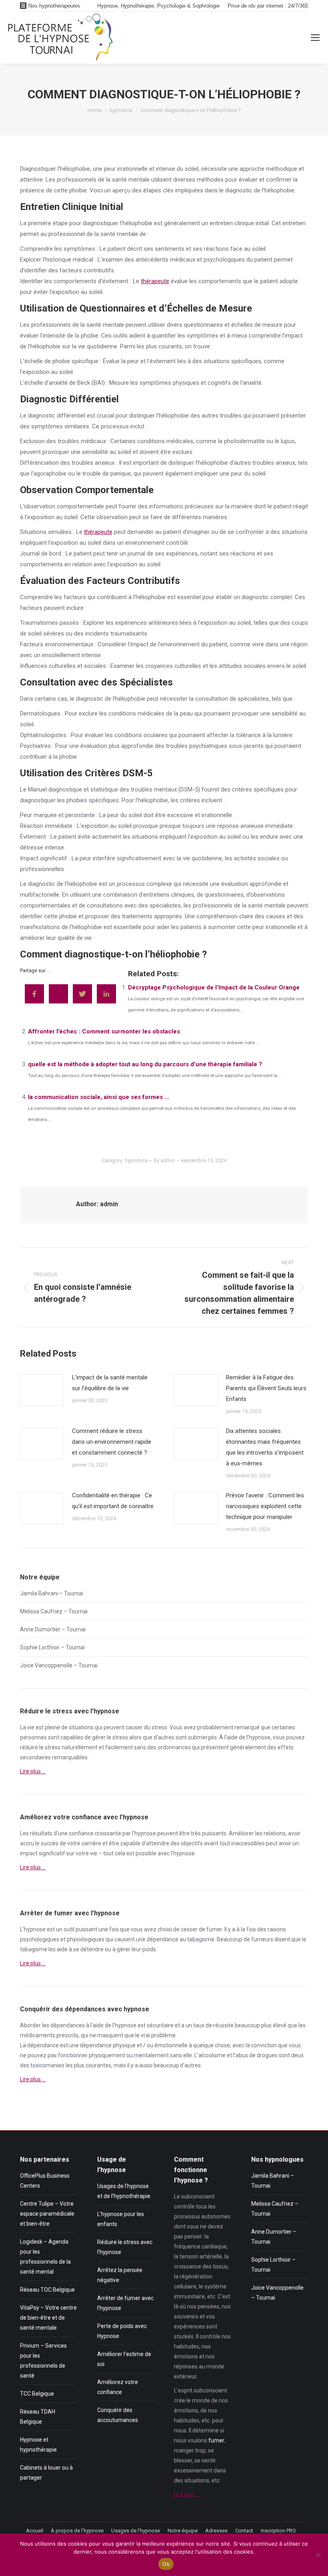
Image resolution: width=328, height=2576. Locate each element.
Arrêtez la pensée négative (120, 2275)
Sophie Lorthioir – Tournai (52, 1647)
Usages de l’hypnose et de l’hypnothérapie (124, 2191)
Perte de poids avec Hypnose (122, 2331)
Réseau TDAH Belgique (38, 2417)
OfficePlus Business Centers (45, 2181)
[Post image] (42, 1390)
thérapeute (155, 281)
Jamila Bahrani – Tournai (52, 1593)
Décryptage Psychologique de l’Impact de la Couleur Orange (214, 987)
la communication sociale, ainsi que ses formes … (99, 1097)
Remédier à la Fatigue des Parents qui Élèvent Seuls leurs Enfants (266, 1388)
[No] (318, 2555)
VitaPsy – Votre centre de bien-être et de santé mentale (48, 2318)
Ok (166, 2564)
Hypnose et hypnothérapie (38, 2445)
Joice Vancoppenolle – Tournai (59, 1665)
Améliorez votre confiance (118, 2387)
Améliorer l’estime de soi (124, 2359)
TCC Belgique (37, 2394)
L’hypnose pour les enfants (121, 2219)
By (164, 1160)
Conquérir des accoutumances (118, 2415)
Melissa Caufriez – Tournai (54, 1611)
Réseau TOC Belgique (47, 2290)
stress (159, 1727)
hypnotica (136, 1160)
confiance (81, 1833)
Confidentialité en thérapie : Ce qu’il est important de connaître (113, 1501)
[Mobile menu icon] (315, 38)
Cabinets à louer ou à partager (46, 2473)
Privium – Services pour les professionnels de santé (43, 2361)
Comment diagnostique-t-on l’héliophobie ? (113, 954)
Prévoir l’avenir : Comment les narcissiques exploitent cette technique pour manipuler (265, 1506)
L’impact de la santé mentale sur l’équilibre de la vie (110, 1383)
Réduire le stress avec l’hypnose (125, 2247)
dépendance (163, 1939)
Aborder (30, 2025)
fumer (214, 1929)
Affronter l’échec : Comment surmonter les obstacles (104, 1031)
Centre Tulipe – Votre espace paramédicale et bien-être (47, 2214)
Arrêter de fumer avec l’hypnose (125, 2303)
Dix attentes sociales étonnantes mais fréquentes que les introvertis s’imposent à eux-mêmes (265, 1447)
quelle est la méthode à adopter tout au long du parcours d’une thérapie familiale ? (145, 1064)
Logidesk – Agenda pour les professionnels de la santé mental (45, 2257)
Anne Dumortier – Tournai (53, 1629)
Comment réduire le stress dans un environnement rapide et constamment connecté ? (112, 1442)
